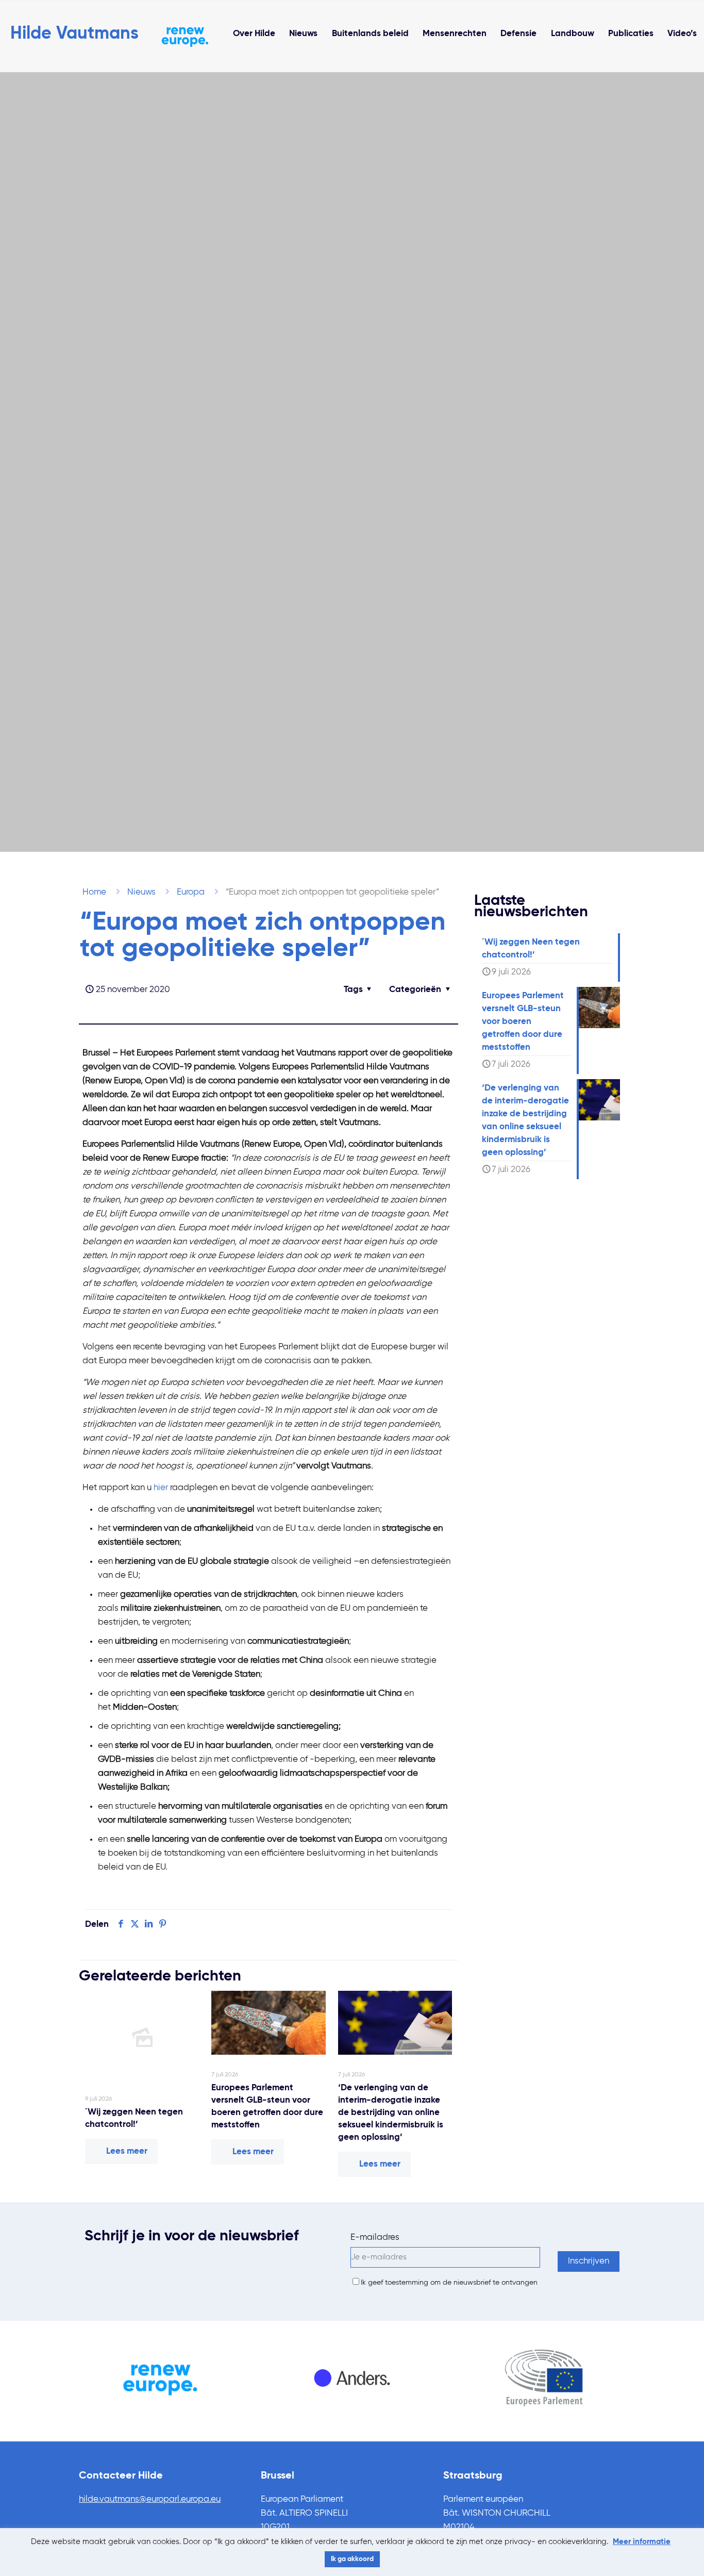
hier (161, 1488)
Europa (191, 892)
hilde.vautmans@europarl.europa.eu (150, 2499)
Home (94, 892)
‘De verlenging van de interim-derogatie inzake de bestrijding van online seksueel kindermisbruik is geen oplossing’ (391, 2113)
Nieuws (141, 892)
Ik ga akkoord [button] (352, 2559)
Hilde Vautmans (74, 34)
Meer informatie (642, 2542)
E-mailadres (375, 2238)
